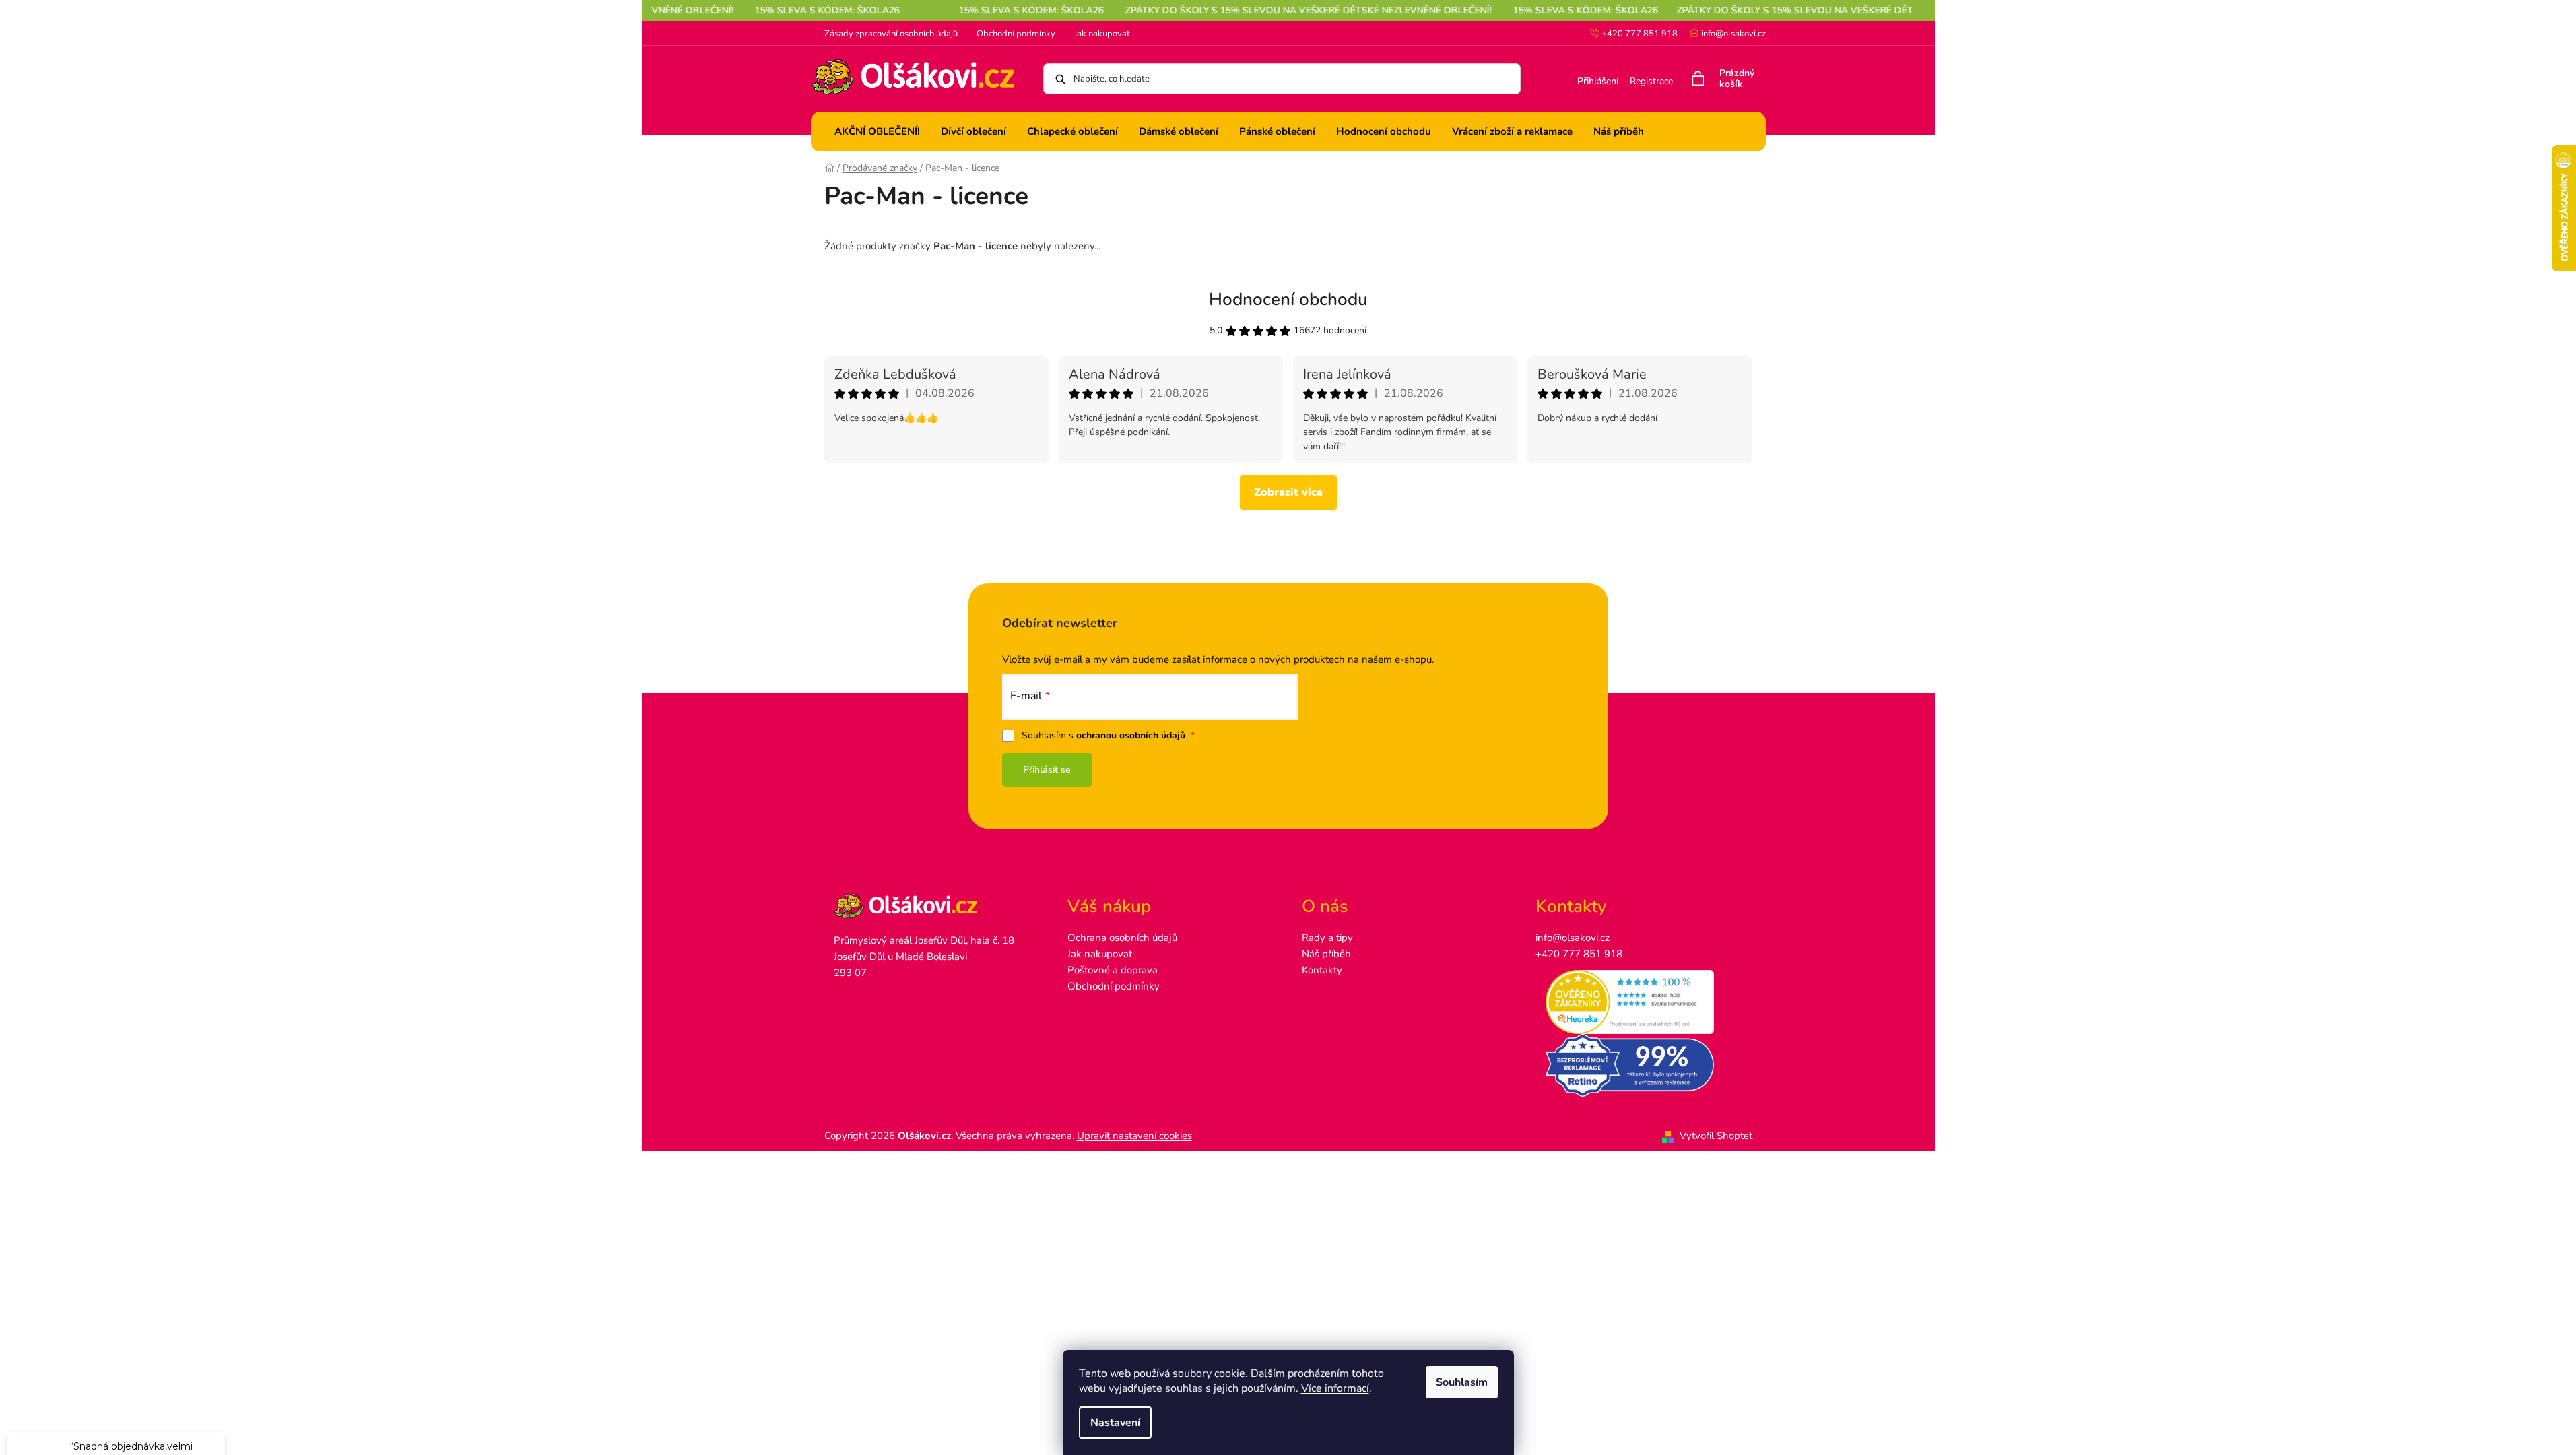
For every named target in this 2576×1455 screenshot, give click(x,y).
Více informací (1335, 1388)
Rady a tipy (1327, 938)
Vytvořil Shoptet (1716, 1136)
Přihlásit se (1047, 770)
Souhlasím (1462, 1382)
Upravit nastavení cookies (1134, 1136)
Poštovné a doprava (1113, 970)
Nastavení (1115, 1423)
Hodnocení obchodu (1288, 299)
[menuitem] (877, 131)
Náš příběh (1326, 954)
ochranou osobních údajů (1132, 735)
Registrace (1651, 81)
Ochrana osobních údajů (1122, 938)
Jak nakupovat (1102, 34)
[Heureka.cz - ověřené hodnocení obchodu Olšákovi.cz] (1639, 1002)
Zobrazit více (1288, 492)
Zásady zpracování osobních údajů (891, 34)
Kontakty (1322, 970)
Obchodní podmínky (1016, 34)
